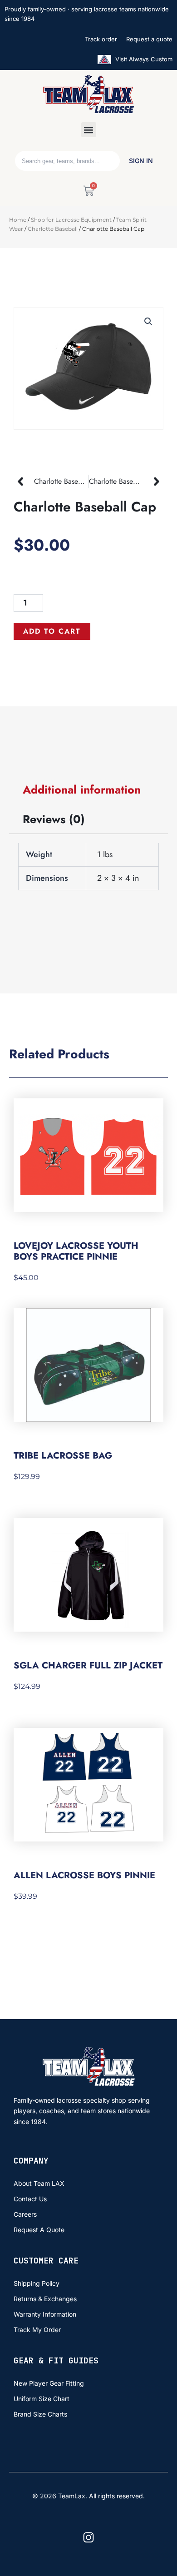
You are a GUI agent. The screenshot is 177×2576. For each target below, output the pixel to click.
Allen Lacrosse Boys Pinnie (84, 1875)
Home (18, 220)
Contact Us (30, 2199)
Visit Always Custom (143, 59)
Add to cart (52, 631)
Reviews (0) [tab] (54, 819)
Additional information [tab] (82, 789)
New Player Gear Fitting (49, 2383)
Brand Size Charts (40, 2414)
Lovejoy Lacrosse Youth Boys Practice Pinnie (76, 1251)
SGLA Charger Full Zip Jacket (88, 1665)
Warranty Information (45, 2314)
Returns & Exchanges (45, 2299)
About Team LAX (39, 2183)
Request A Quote (39, 2230)
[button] (89, 130)
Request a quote (149, 39)
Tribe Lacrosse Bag (63, 1456)
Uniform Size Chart (42, 2399)
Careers (25, 2214)
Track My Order (37, 2330)
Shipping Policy (37, 2283)
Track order (101, 39)
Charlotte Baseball (53, 229)
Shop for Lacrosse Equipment (71, 220)
